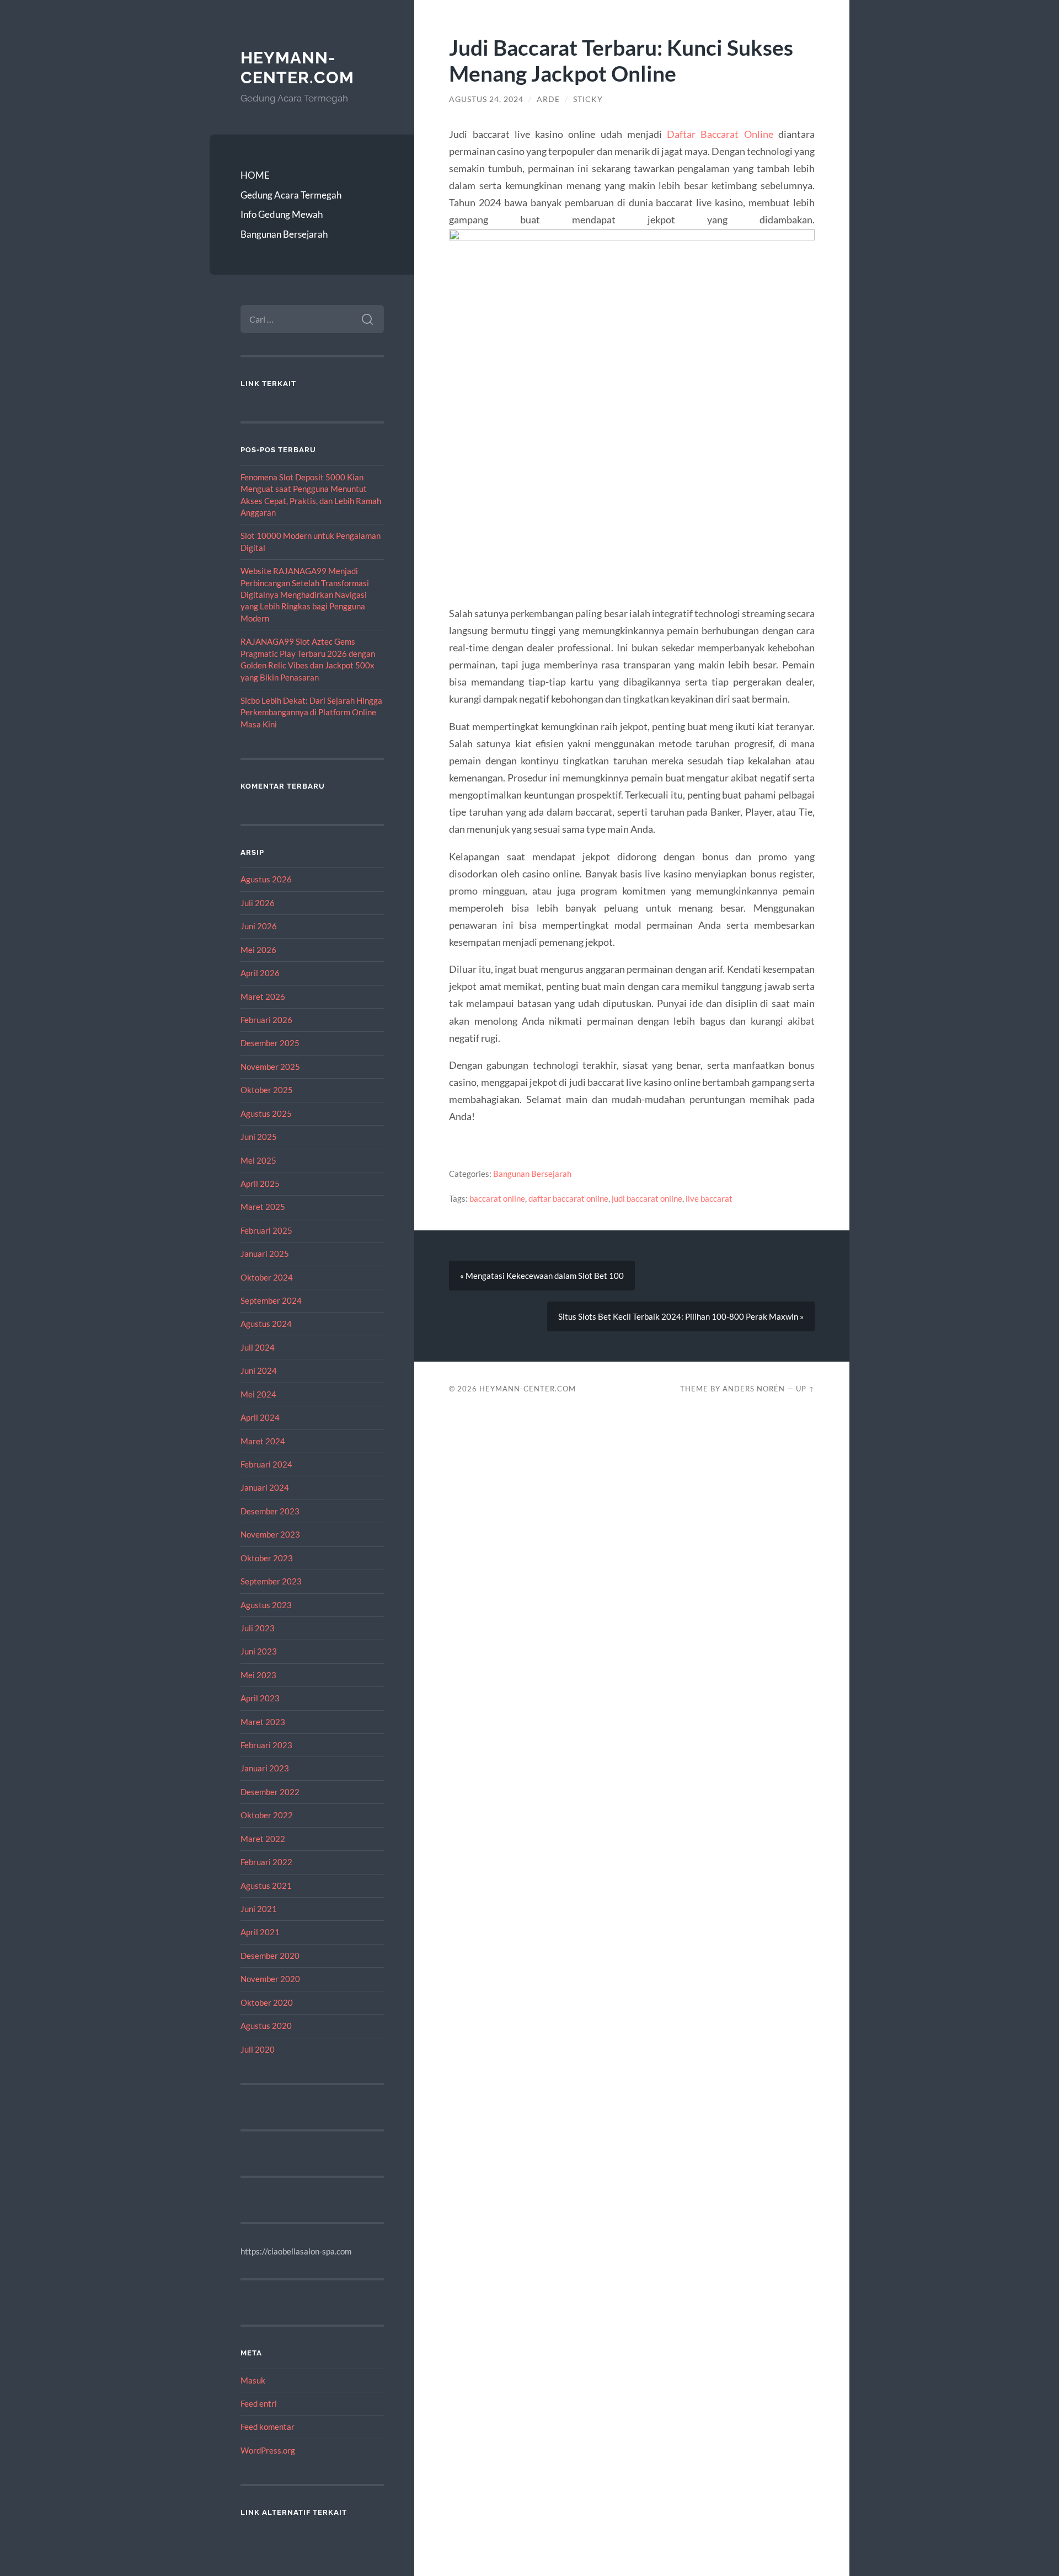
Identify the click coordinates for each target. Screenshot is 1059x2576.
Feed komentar (268, 2427)
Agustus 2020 (266, 2026)
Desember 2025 (270, 1043)
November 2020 (270, 1979)
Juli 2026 (258, 903)
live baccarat (709, 1198)
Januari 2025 (265, 1254)
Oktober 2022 (267, 1815)
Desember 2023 (270, 1511)
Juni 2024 (259, 1370)
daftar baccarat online (568, 1198)
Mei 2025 (258, 1160)
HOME (255, 175)
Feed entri (259, 2403)
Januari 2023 (265, 1768)
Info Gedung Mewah (282, 214)
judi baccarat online (647, 1198)
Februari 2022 (266, 1862)
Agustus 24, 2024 (486, 99)
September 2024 (271, 1300)
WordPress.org (268, 2450)
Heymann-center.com (297, 68)
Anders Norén (754, 1389)
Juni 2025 (259, 1137)
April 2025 (260, 1183)
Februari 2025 (266, 1230)
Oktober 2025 (267, 1090)
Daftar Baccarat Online (720, 134)
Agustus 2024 (266, 1324)
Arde (548, 99)
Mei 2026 (258, 950)
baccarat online (497, 1198)
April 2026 (260, 973)
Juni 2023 (259, 1651)
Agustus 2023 (266, 1605)
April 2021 (260, 1932)
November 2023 (270, 1534)
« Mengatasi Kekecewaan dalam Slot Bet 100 (542, 1276)
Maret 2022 (263, 1839)
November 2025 (270, 1067)
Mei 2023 (258, 1675)
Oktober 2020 (267, 2002)
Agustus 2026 (266, 879)
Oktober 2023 (267, 1558)
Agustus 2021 (266, 1886)
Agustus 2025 (266, 1113)
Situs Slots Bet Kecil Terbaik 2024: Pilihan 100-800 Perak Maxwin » (681, 1316)
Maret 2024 (263, 1441)
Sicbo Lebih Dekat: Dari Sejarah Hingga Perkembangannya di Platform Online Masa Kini (311, 712)
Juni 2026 (259, 926)
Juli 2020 (258, 2049)
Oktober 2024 (267, 1277)
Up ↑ (805, 1389)
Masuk (253, 2380)
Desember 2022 (270, 1792)
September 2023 (271, 1581)
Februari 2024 (266, 1464)
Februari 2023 (266, 1745)
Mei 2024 (258, 1394)
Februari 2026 (266, 1020)
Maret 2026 (263, 997)
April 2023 (260, 1698)
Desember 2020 (270, 1956)
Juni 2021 (259, 1909)
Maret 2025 (263, 1207)
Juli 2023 (258, 1628)
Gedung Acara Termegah (291, 195)
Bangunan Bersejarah (284, 234)
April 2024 (260, 1417)
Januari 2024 (265, 1487)
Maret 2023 (263, 1722)
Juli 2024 (258, 1347)
